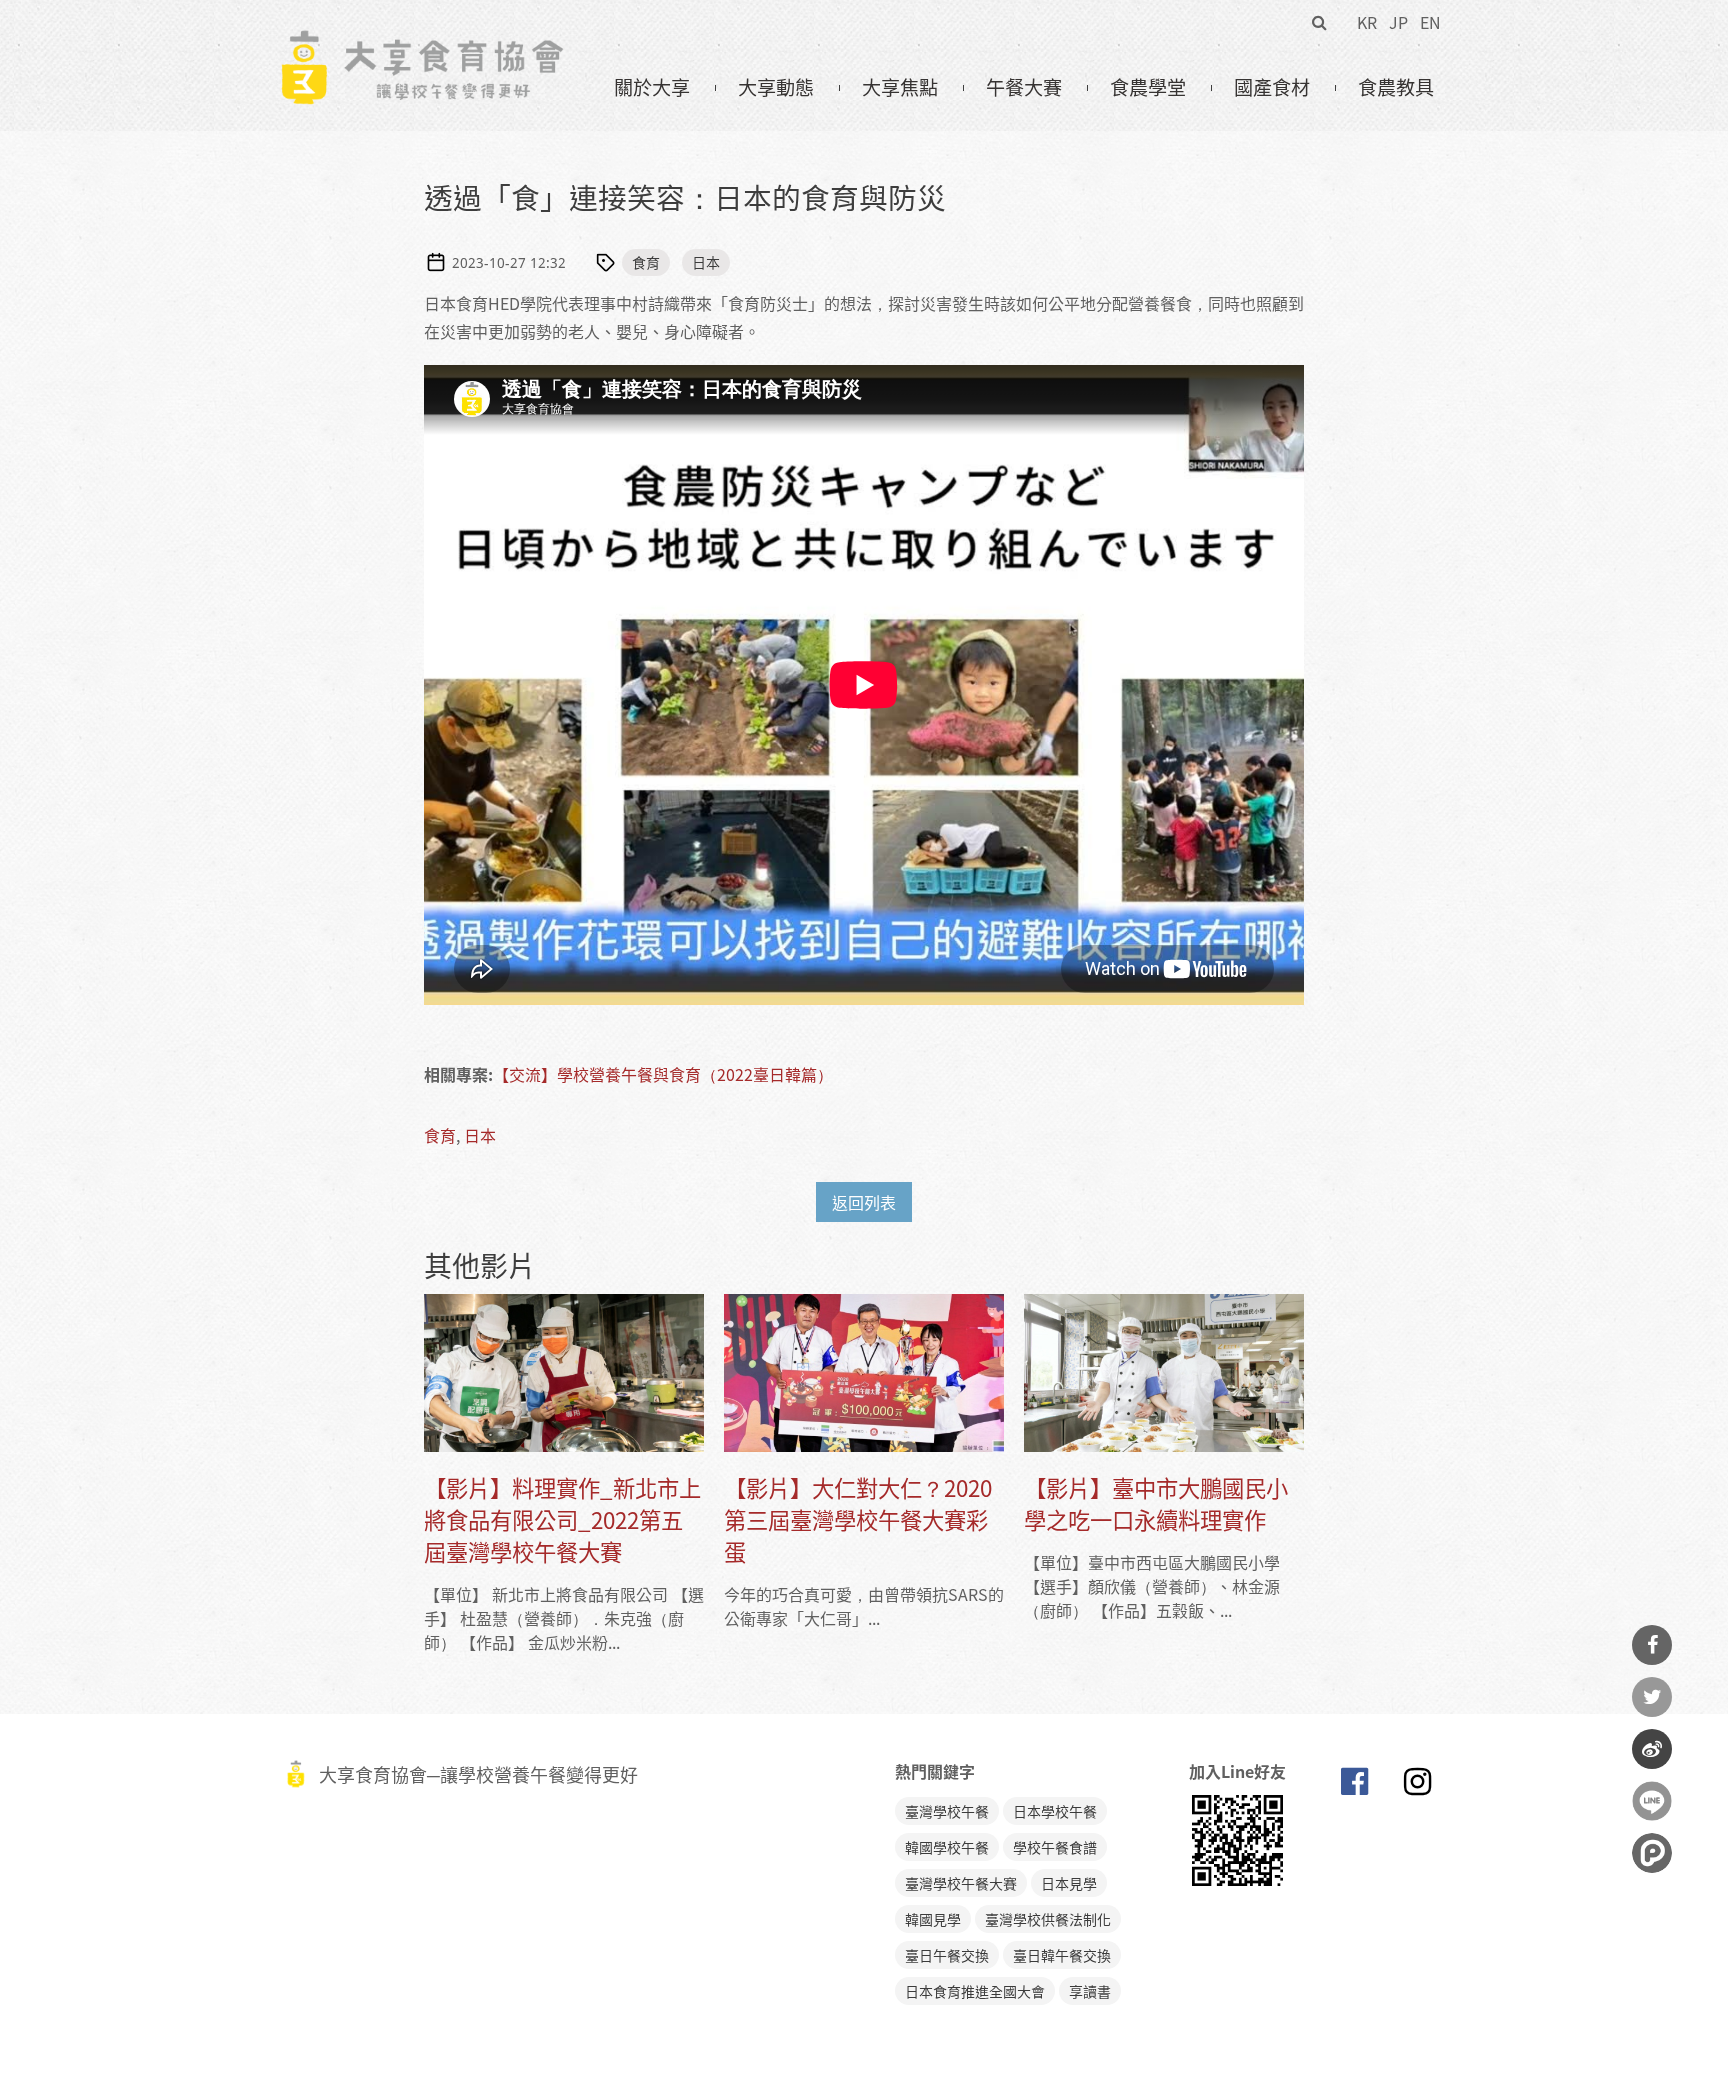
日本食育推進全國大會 (975, 1991)
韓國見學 (933, 1919)
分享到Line (1652, 1801)
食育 (646, 262)
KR (1367, 22)
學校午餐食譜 (1055, 1847)
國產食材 (1272, 87)
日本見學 (1069, 1883)
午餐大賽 (1024, 87)
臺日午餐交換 (947, 1955)
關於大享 (652, 87)
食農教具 (1396, 87)
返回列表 (864, 1202)
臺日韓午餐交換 (1062, 1955)
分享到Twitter (1652, 1697)
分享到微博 (1652, 1749)
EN (1430, 22)
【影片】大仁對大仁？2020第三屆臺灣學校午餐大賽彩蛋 (858, 1519)
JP (1398, 22)
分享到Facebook (1652, 1645)
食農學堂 (1148, 87)
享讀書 (1090, 1991)
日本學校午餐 (1055, 1811)
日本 (706, 262)
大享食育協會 (1354, 1786)
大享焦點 (900, 87)
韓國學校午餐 (947, 1847)
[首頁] (421, 41)
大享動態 (776, 87)
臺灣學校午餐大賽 (961, 1883)
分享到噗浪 (1652, 1853)
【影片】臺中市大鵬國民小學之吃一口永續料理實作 (1156, 1503)
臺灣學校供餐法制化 (1048, 1919)
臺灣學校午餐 (947, 1811)
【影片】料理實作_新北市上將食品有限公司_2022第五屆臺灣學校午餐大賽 (562, 1519)
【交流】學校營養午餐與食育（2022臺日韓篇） (663, 1074)
